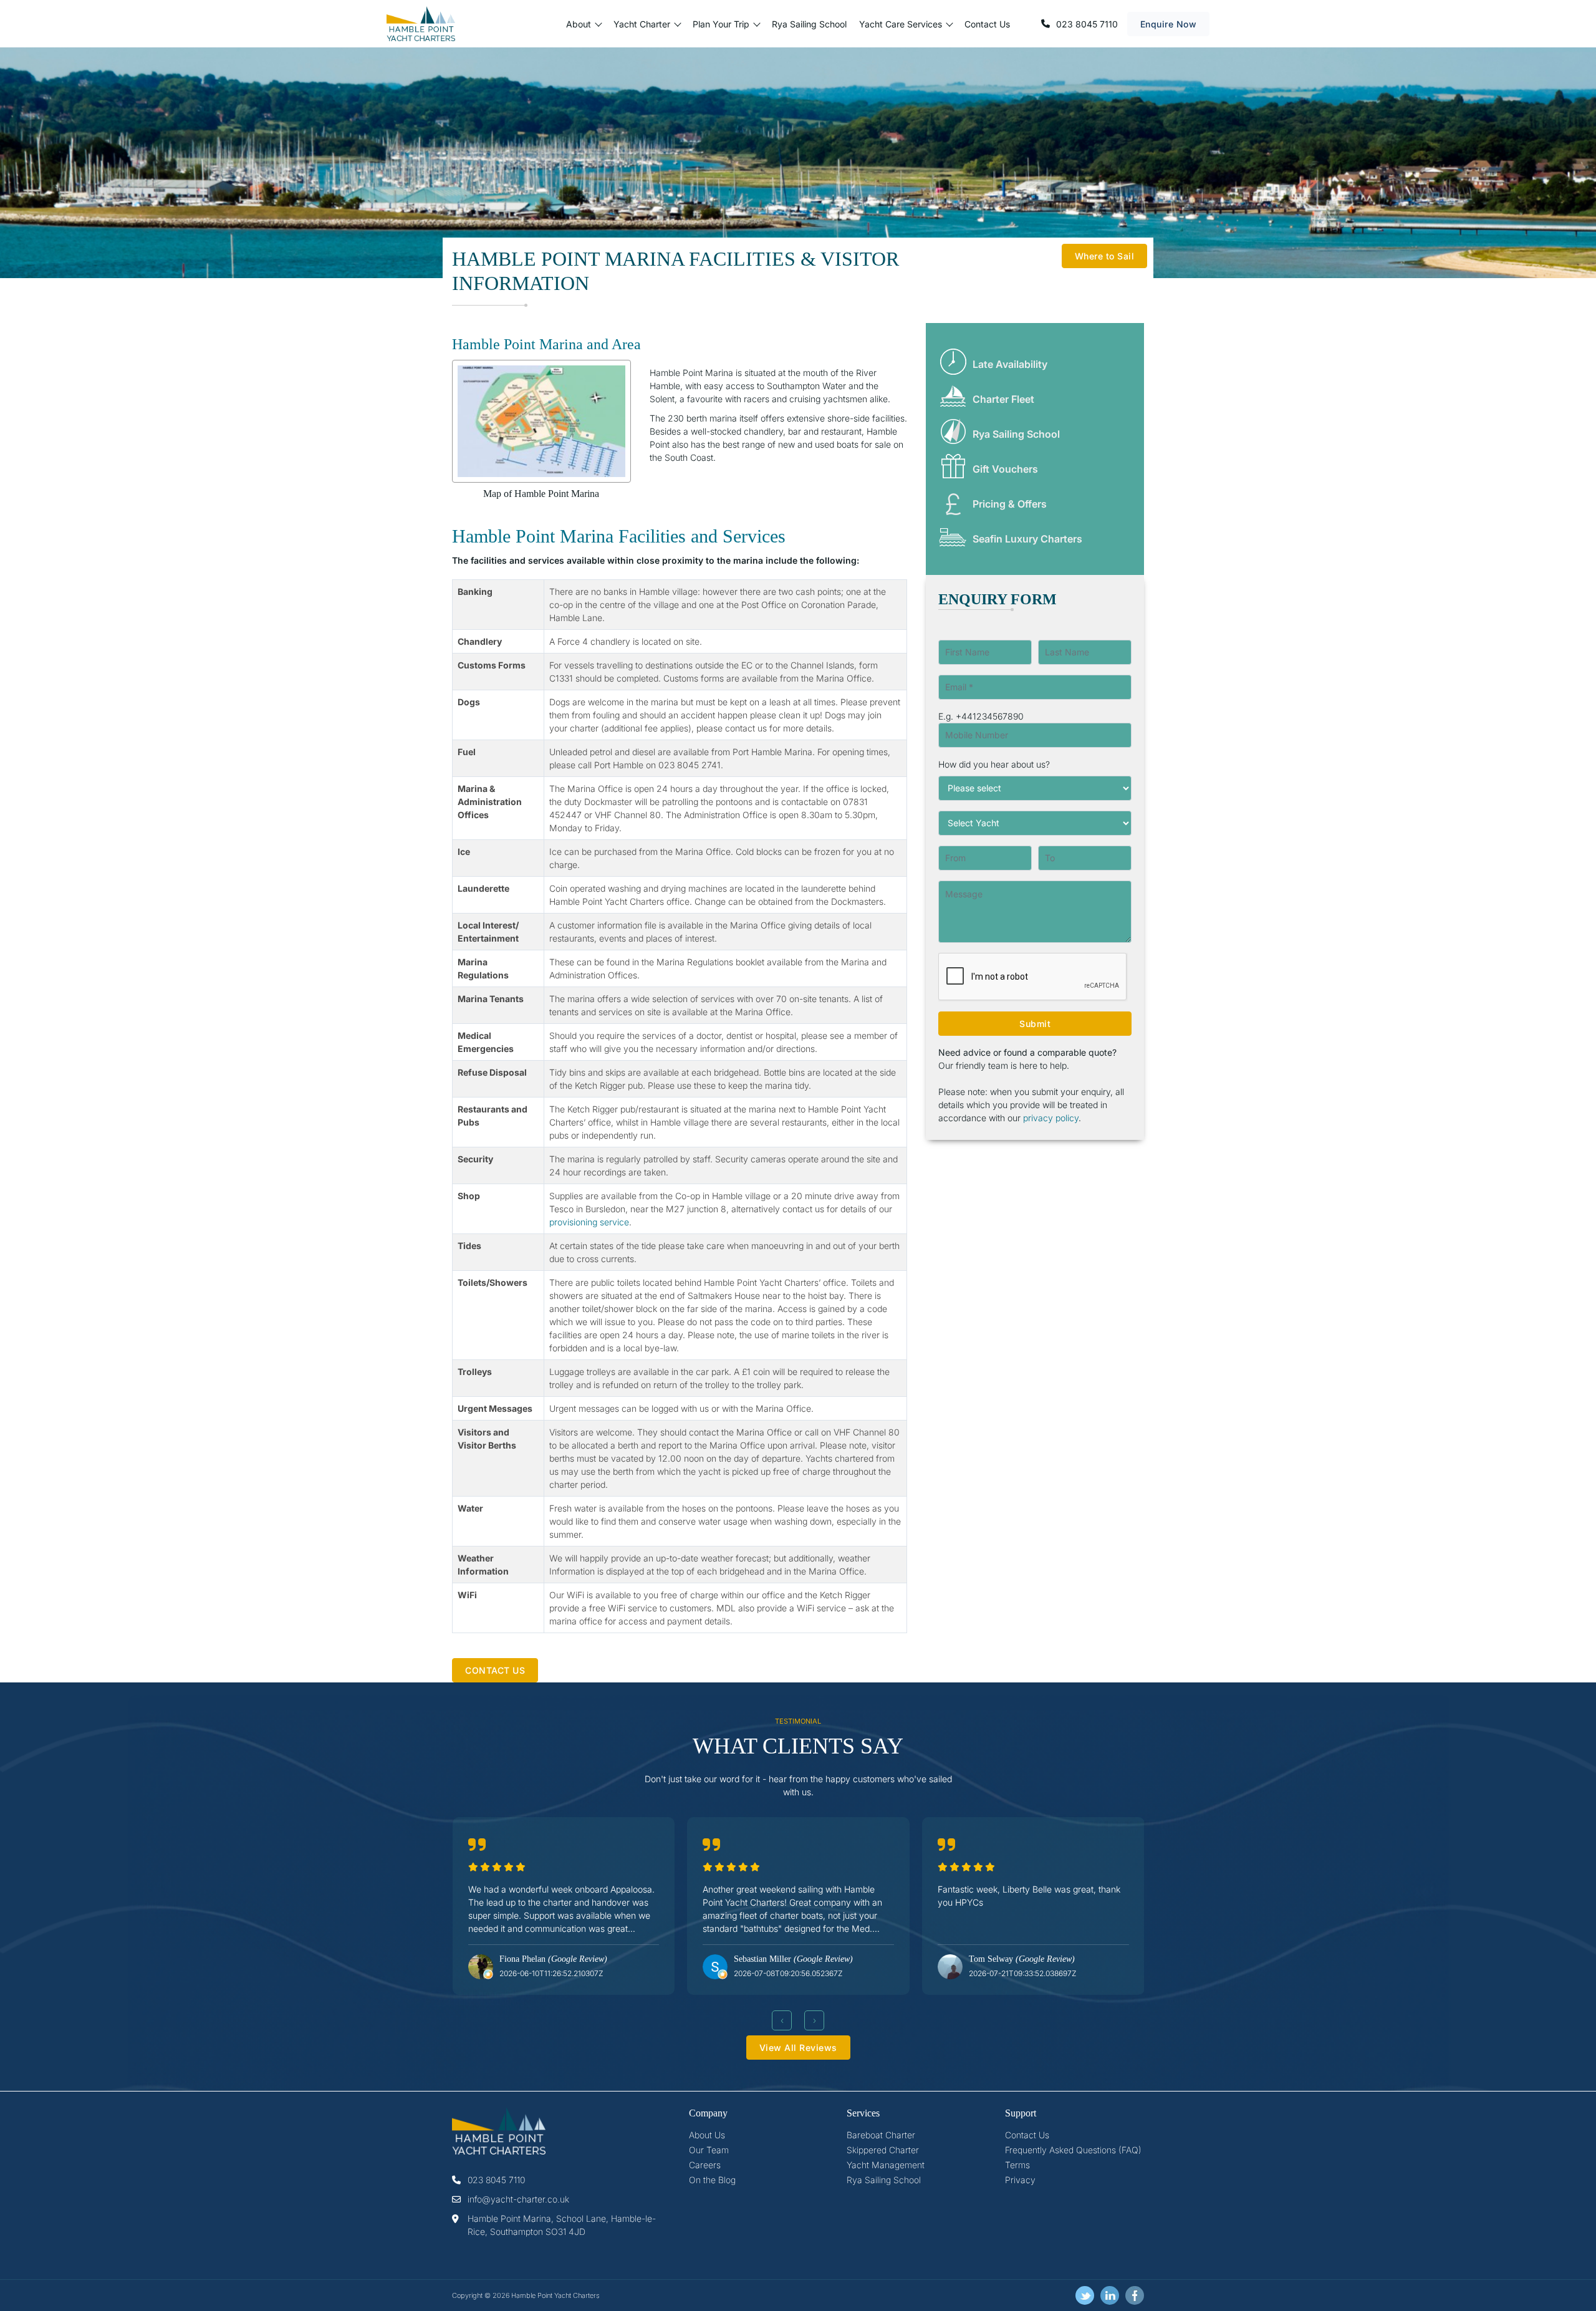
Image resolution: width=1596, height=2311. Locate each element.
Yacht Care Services (901, 24)
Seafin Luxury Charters (1027, 539)
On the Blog (712, 2180)
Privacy (1020, 2180)
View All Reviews (798, 2048)
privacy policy (1051, 1118)
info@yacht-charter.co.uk (518, 2199)
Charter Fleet (1003, 399)
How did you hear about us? (994, 764)
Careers (705, 2165)
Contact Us (987, 24)
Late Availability (1010, 364)
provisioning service (589, 1222)
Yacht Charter (642, 24)
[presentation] (782, 2020)
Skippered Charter (883, 2150)
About (579, 24)
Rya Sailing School (809, 24)
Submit (1035, 1024)
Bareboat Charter (881, 2135)
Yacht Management (886, 2165)
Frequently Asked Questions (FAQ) (1073, 2150)
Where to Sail (1105, 256)
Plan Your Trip (721, 24)
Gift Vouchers (1005, 469)
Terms (1017, 2165)
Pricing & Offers (1010, 504)
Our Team (709, 2150)
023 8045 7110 (1087, 24)
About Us (707, 2135)
